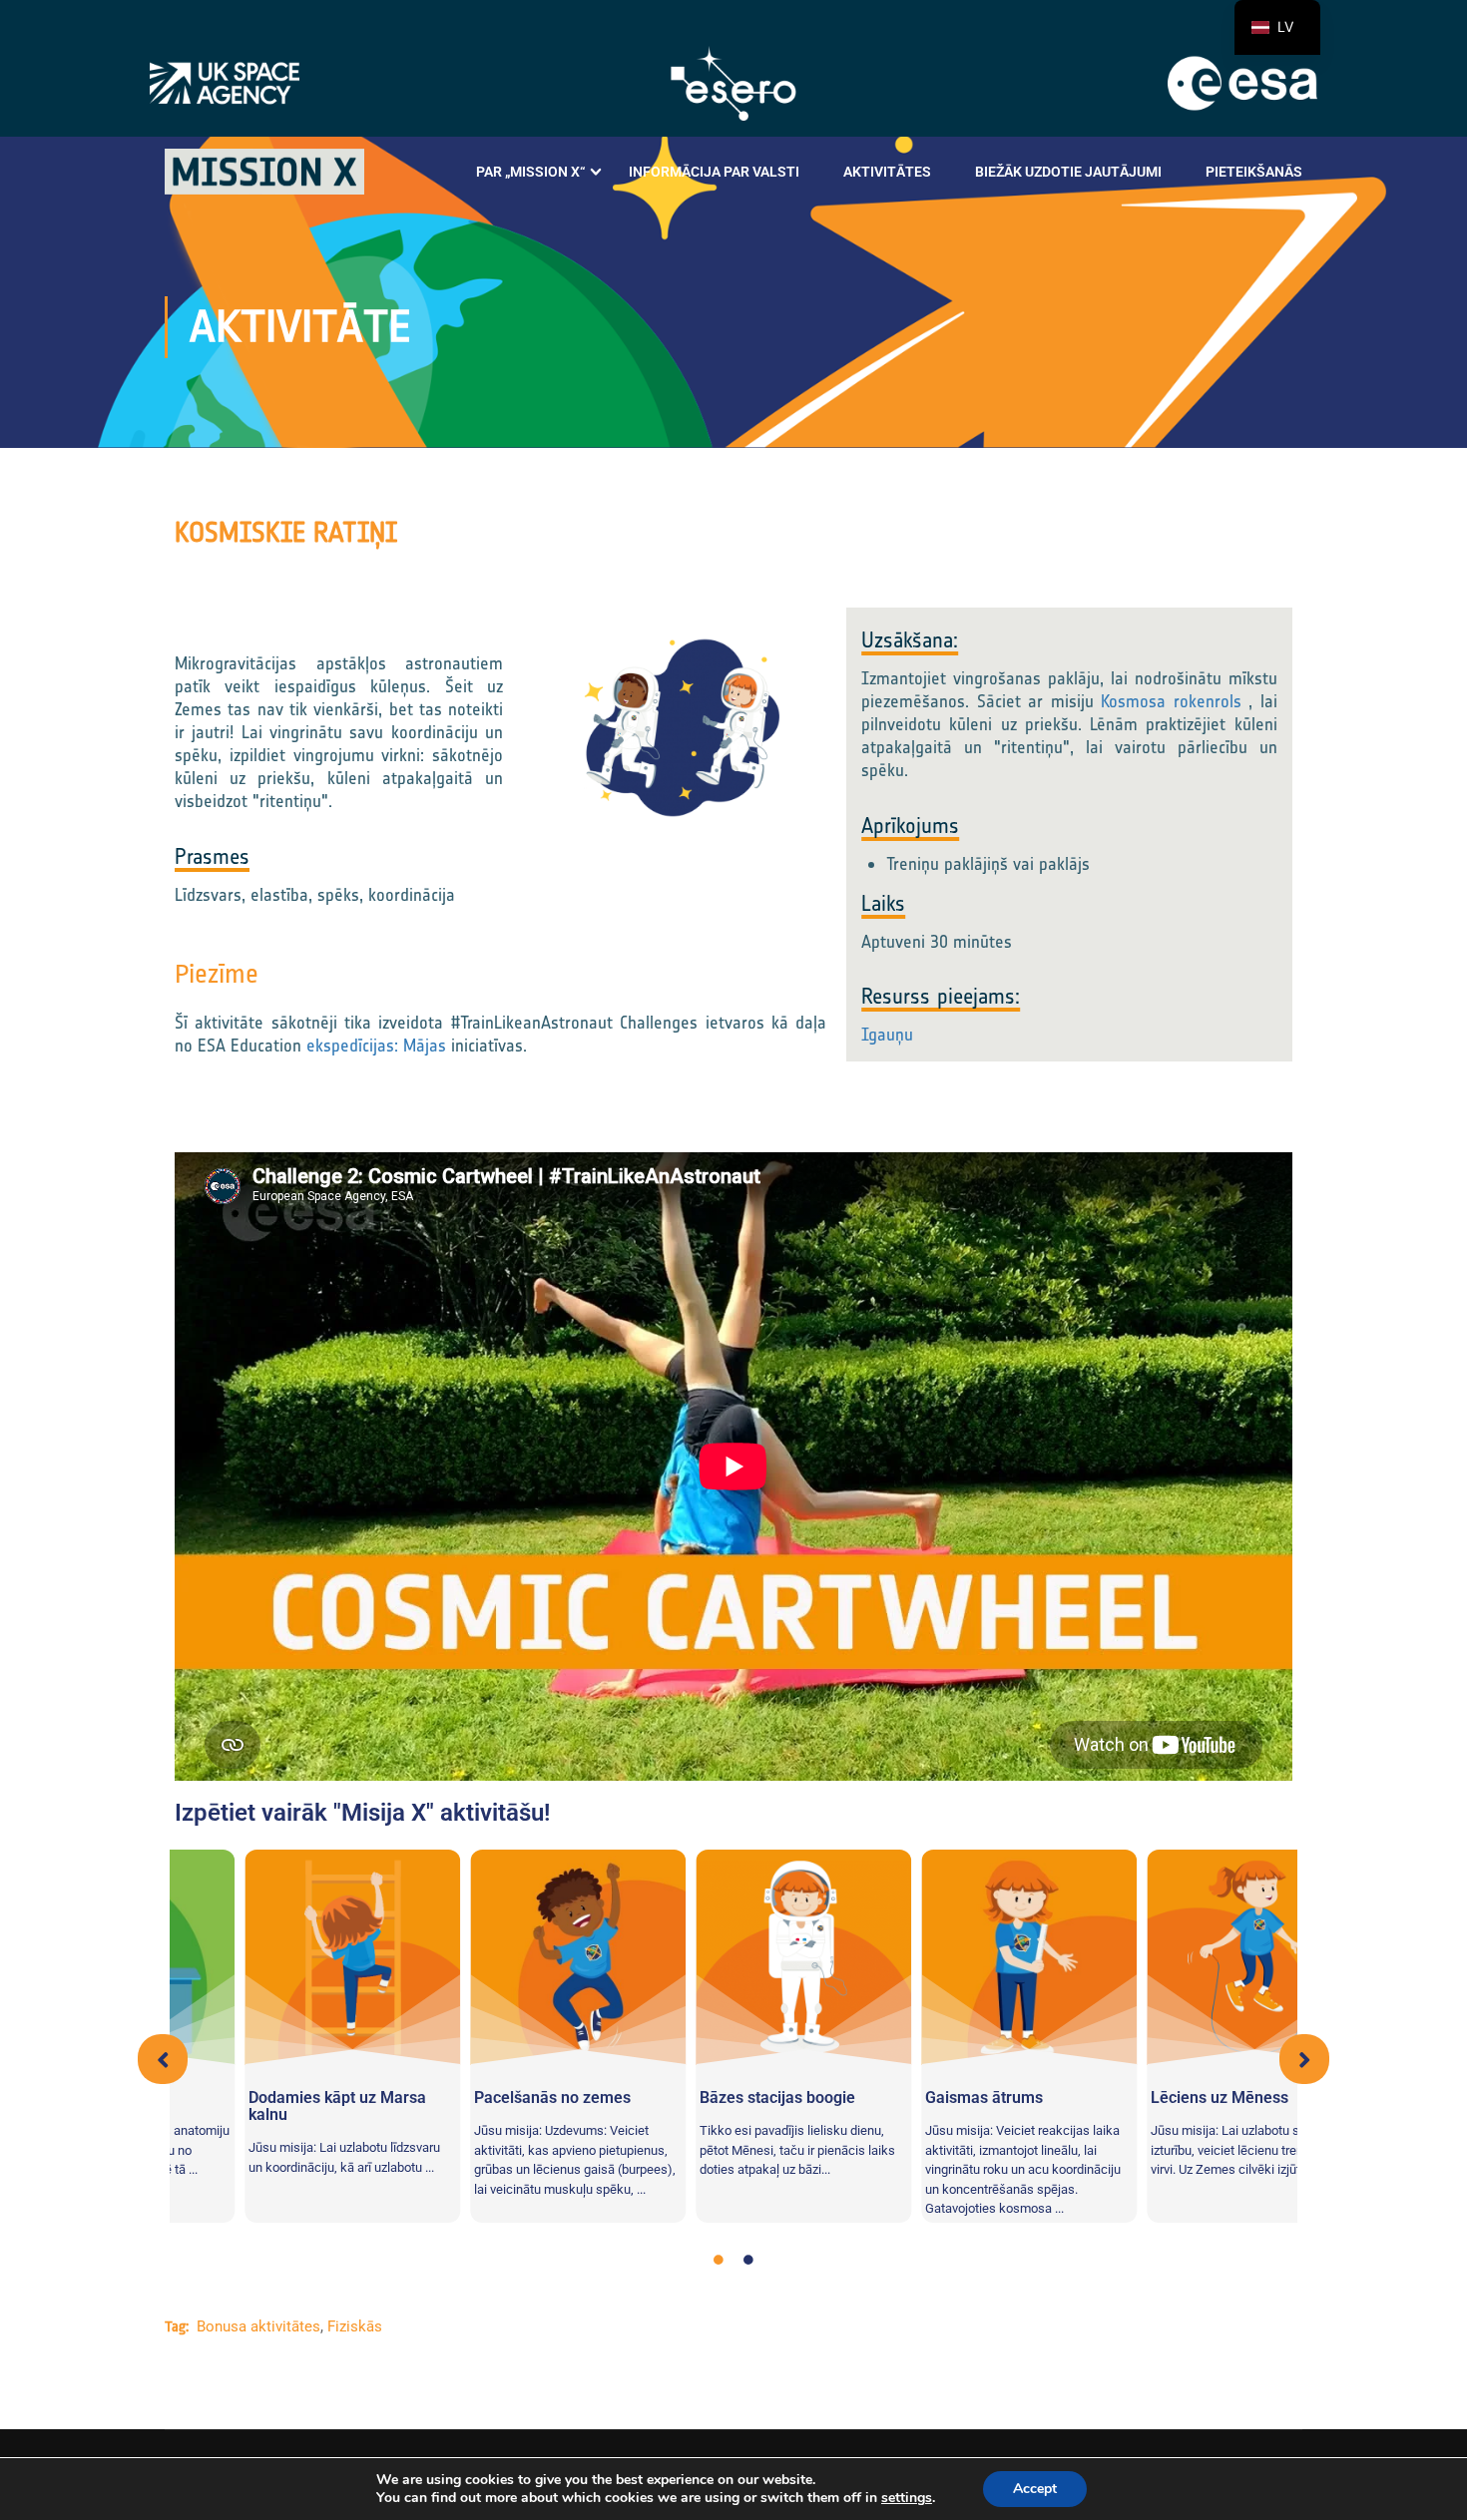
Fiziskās (355, 2326)
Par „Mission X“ (530, 172)
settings (907, 2498)
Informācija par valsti (714, 172)
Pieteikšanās (1254, 172)
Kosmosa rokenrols (1171, 701)
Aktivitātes (887, 172)
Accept (1035, 2489)
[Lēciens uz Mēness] (959, 1957)
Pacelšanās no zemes (257, 2098)
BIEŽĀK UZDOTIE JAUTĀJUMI (1068, 172)
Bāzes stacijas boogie (482, 2098)
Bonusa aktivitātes (258, 2326)
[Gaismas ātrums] (733, 1957)
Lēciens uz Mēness (924, 2098)
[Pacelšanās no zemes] (282, 1957)
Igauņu (887, 1035)
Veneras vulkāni (1138, 2098)
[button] (163, 2059)
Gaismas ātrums (689, 2098)
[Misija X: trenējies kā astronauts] (264, 172)
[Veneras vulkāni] (1185, 1957)
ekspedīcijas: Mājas (376, 1046)
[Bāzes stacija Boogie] (508, 1957)
